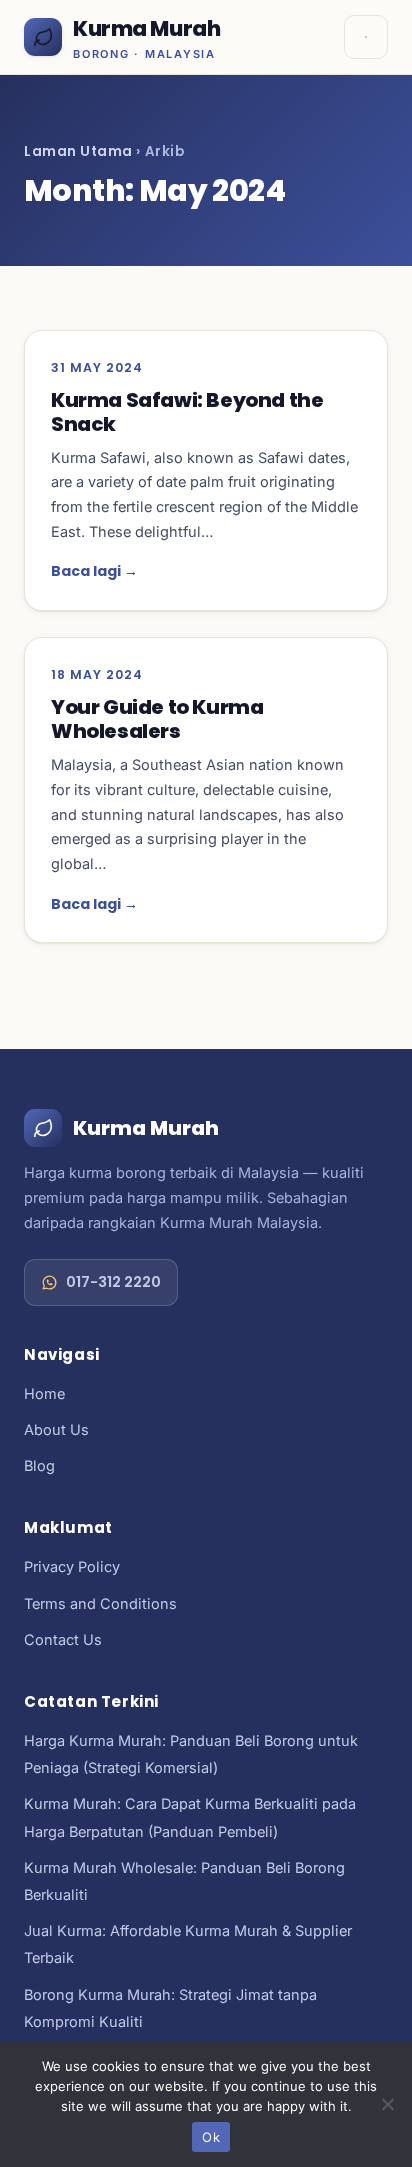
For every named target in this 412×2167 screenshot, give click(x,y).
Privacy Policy (72, 1566)
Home (44, 1393)
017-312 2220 (113, 1282)
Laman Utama (78, 151)
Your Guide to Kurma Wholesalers (157, 719)
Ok (211, 2137)
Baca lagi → (94, 571)
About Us (56, 1429)
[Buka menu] (366, 37)
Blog (39, 1465)
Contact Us (63, 1639)
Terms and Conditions (100, 1603)
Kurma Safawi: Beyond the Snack (187, 412)
